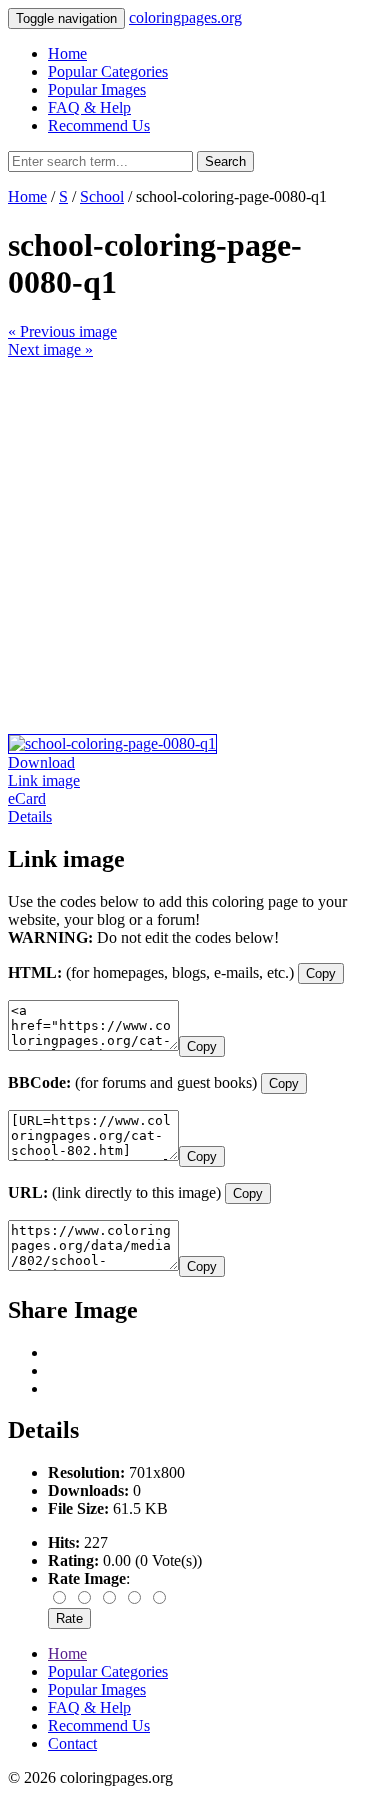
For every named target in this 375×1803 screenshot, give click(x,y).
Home (67, 53)
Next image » (50, 349)
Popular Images (97, 89)
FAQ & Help (89, 107)
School (102, 196)
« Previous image (62, 331)
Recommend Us (99, 125)
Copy (321, 973)
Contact (72, 1743)
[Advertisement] (187, 546)
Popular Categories (108, 71)
